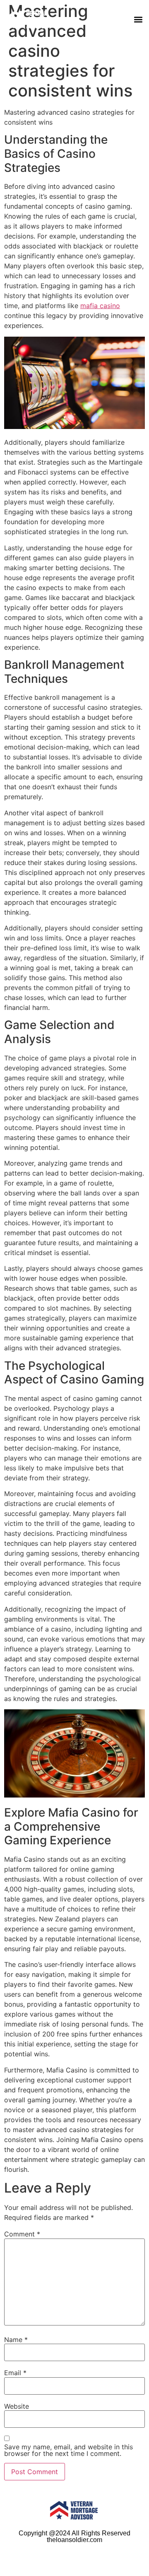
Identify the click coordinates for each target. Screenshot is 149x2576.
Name (16, 2340)
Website (17, 2406)
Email (15, 2373)
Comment (22, 2234)
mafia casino (100, 306)
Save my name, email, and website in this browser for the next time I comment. (68, 2450)
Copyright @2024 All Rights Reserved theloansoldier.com (74, 2536)
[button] (138, 20)
